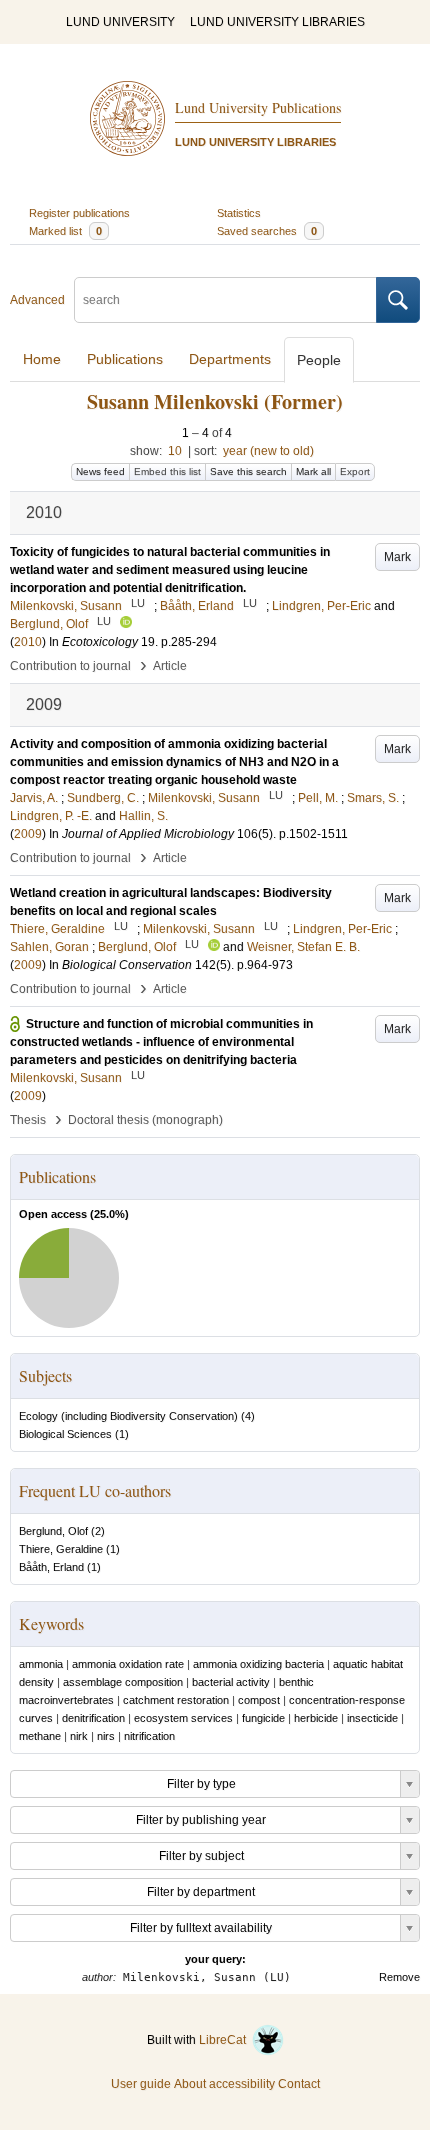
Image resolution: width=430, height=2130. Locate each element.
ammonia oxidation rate (128, 1664)
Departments (230, 359)
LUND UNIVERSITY (120, 22)
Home (42, 359)
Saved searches (267, 231)
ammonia (41, 1664)
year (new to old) (268, 451)
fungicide (263, 1718)
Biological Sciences (65, 1434)
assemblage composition (123, 1682)
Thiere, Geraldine (61, 1549)
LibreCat (225, 2040)
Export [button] (355, 471)
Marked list (65, 231)
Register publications (79, 213)
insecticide (372, 1718)
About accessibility (224, 2084)
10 (175, 451)
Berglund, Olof (53, 1531)
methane (40, 1736)
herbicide (316, 1718)
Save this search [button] (248, 471)
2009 (28, 834)
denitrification (93, 1718)
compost (259, 1700)
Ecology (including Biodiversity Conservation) (128, 1416)
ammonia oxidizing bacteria (258, 1664)
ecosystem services (183, 1718)
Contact (299, 2084)
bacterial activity (231, 1682)
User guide (141, 2084)
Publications (125, 359)
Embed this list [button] (167, 471)
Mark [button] (397, 557)
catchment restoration (176, 1700)
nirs (106, 1736)
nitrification (149, 1736)
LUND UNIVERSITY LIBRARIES (277, 22)
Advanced (37, 300)
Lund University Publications (258, 107)
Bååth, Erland (51, 1567)
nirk (79, 1736)
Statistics (239, 213)
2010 (28, 642)
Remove (399, 1977)
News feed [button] (100, 471)
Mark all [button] (313, 471)
